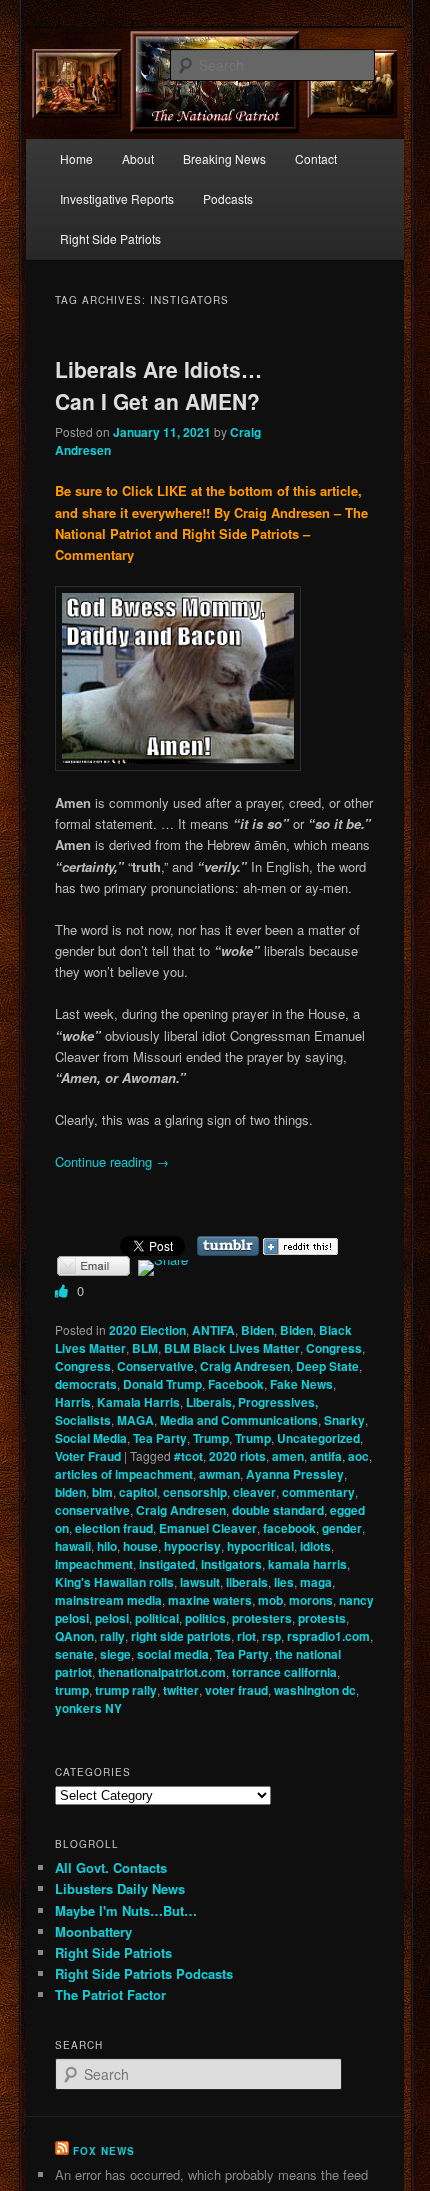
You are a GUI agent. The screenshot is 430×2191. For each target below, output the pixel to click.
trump (72, 1690)
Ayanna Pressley (295, 1474)
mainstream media (108, 1600)
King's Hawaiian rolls (114, 1582)
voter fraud (236, 1690)
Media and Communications (239, 1420)
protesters (262, 1618)
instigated (167, 1564)
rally (112, 1636)
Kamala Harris (138, 1402)
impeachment (94, 1564)
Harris (73, 1402)
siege (115, 1654)
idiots (315, 1546)
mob (270, 1600)
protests (322, 1618)
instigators (231, 1564)
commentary (318, 1492)
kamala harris (307, 1564)
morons (311, 1600)
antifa (326, 1456)
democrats (86, 1384)
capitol (138, 1492)
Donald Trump (162, 1384)
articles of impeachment (124, 1474)
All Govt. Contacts (111, 1867)
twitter (181, 1690)
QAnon (74, 1636)
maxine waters (210, 1600)
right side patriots (181, 1636)
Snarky (344, 1420)
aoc (358, 1456)
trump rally (126, 1690)
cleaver (254, 1492)
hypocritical (260, 1546)
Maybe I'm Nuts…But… (126, 1910)
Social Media (91, 1438)
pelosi (112, 1618)
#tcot (188, 1456)
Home (76, 158)
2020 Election (147, 1330)
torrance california (284, 1672)
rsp (271, 1636)
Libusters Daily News (120, 1888)
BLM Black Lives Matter (232, 1348)
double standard (278, 1510)
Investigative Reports (117, 198)
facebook (289, 1528)
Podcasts (228, 198)
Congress (334, 1348)
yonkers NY (88, 1708)
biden (70, 1492)
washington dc (315, 1690)
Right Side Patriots (110, 238)
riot (246, 1636)
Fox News (104, 2151)
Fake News (301, 1384)
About (138, 158)
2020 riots (237, 1456)
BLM (145, 1348)
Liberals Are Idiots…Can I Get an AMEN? (158, 385)
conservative (92, 1510)
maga (316, 1582)
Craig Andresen (245, 1366)
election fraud (114, 1528)
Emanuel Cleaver (208, 1528)
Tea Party (160, 1438)
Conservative (155, 1366)
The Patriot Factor (110, 1994)
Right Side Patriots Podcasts (144, 1973)
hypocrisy (192, 1546)
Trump (211, 1438)
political (157, 1618)
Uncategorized (318, 1438)
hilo (107, 1546)
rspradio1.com (328, 1636)
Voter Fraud (88, 1456)
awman (219, 1474)
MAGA (135, 1420)
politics (205, 1618)
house (140, 1546)
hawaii (73, 1546)
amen (288, 1456)
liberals (247, 1582)
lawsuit (200, 1582)
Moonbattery (93, 1931)
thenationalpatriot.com (162, 1672)
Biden (257, 1330)
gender (342, 1528)
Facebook (236, 1384)
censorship (195, 1492)
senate (74, 1654)
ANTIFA (213, 1330)
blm (102, 1492)
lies (284, 1582)
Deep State (327, 1366)
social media (173, 1654)
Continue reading (112, 1161)
